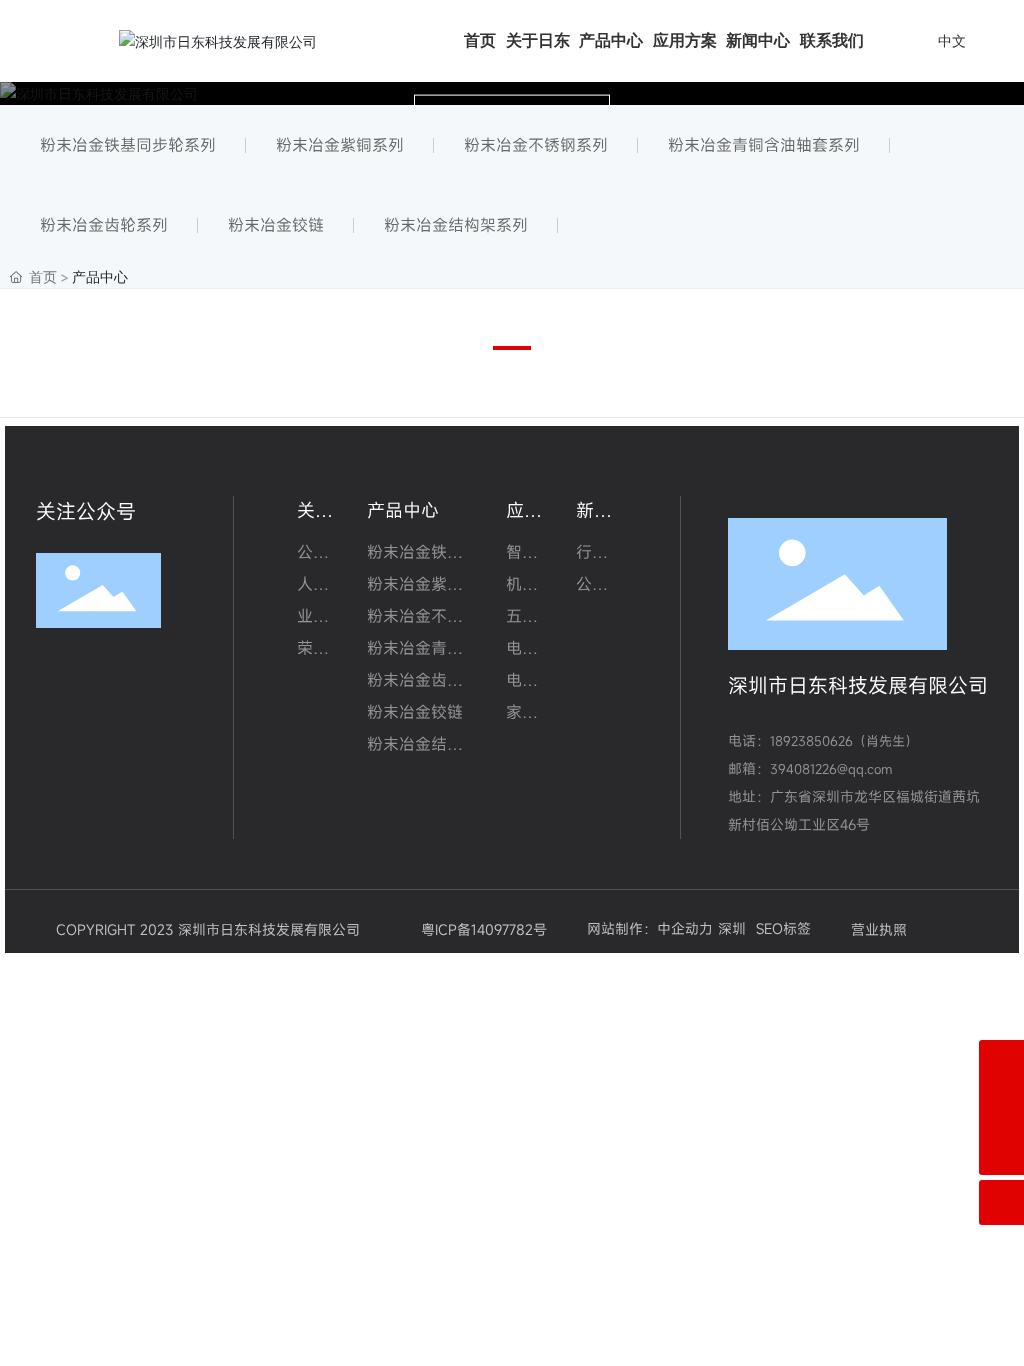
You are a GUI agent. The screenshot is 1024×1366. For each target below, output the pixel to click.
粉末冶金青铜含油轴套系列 (764, 145)
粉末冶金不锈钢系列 (536, 145)
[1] (1001, 1107)
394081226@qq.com (831, 769)
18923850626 (811, 741)
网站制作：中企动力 (650, 928)
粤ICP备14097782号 (484, 929)
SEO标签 (783, 928)
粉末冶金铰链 (276, 225)
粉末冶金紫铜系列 (340, 145)
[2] (1001, 1062)
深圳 (732, 928)
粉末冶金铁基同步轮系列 (128, 145)
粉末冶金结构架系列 (456, 225)
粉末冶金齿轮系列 (104, 225)
